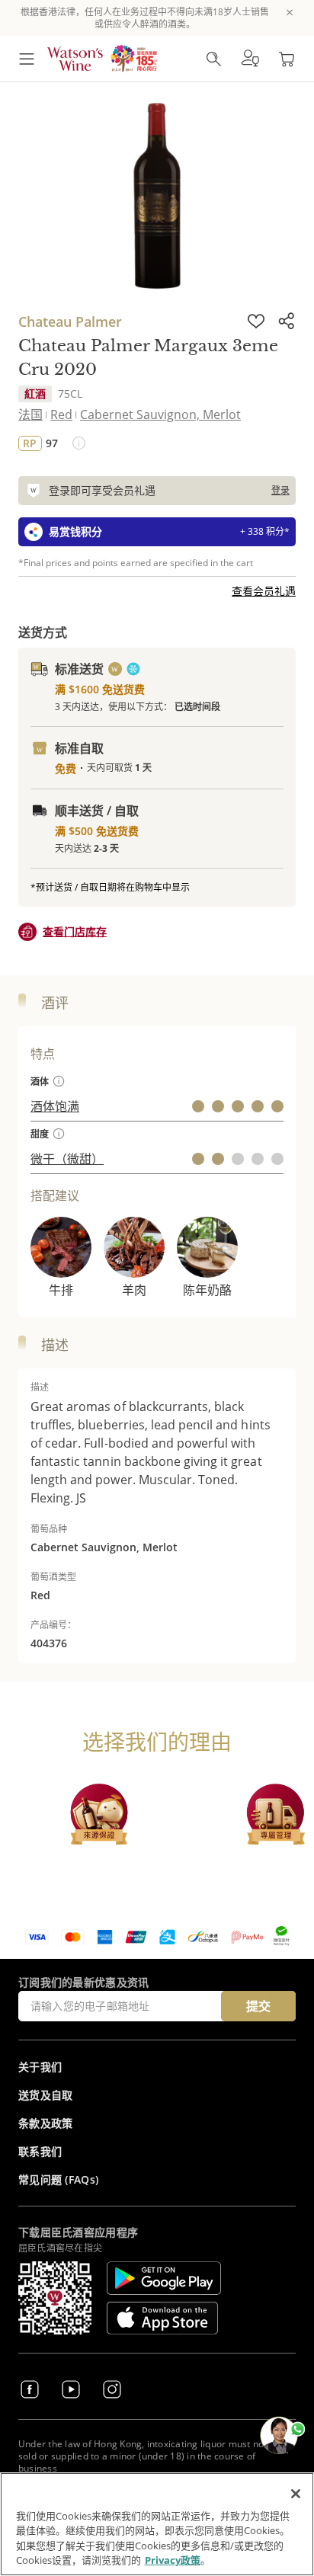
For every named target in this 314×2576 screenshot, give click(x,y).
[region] (157, 2524)
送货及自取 (46, 2095)
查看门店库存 (75, 931)
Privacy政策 (173, 2560)
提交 (258, 2006)
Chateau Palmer (70, 322)
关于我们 (40, 2067)
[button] (250, 59)
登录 (280, 490)
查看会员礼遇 (264, 591)
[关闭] (296, 2494)
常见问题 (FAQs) (58, 2179)
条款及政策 (46, 2123)
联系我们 (40, 2151)
